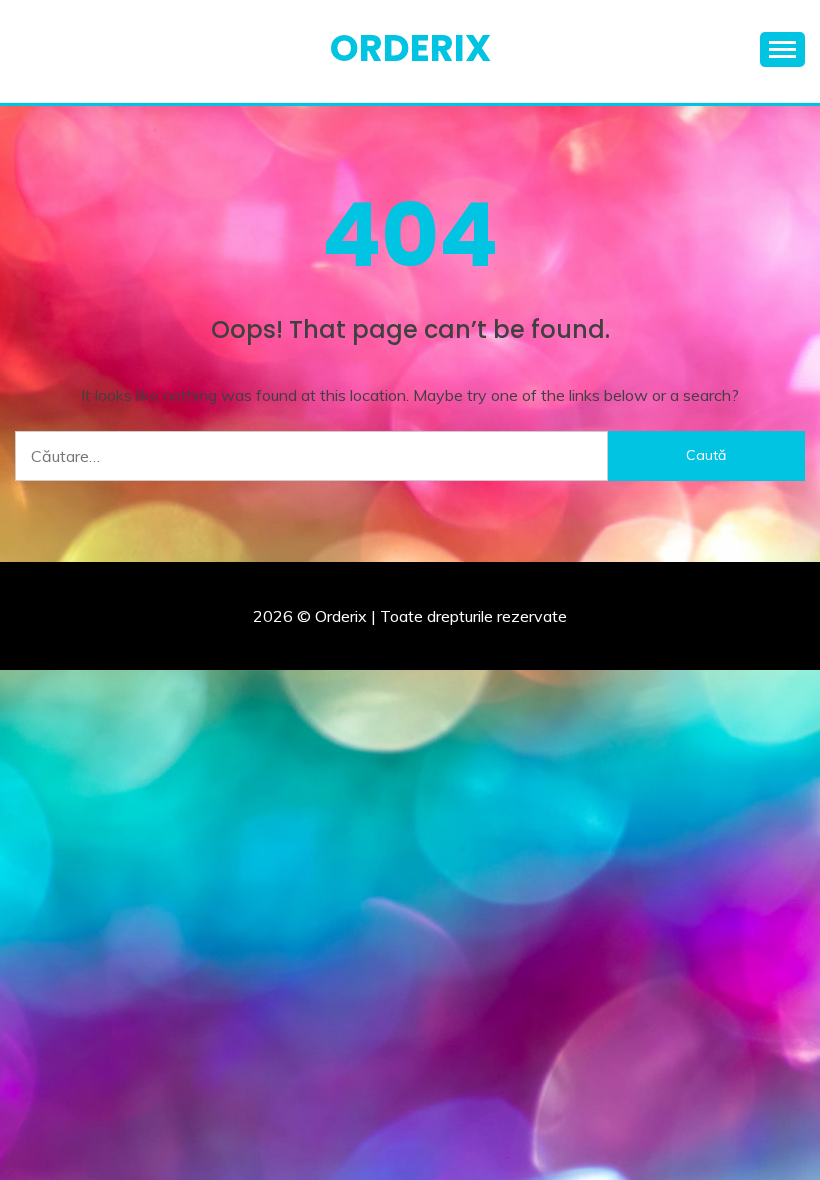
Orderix (410, 48)
